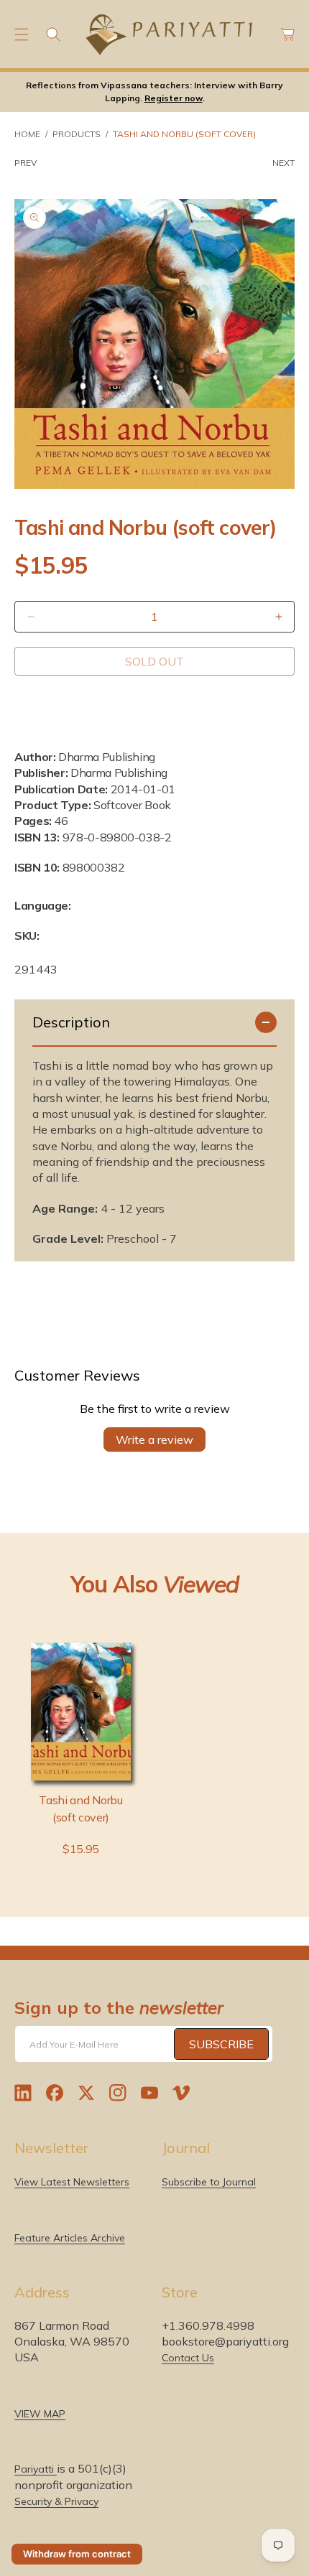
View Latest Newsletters (72, 2182)
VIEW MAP (40, 2414)
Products (77, 134)
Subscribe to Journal (209, 2182)
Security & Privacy (56, 2501)
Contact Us (188, 2358)
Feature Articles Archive (70, 2238)
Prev (26, 163)
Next (283, 163)
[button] (22, 34)
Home (27, 134)
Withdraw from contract (77, 2554)
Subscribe (221, 2044)
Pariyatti (36, 2469)
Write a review (154, 1439)
